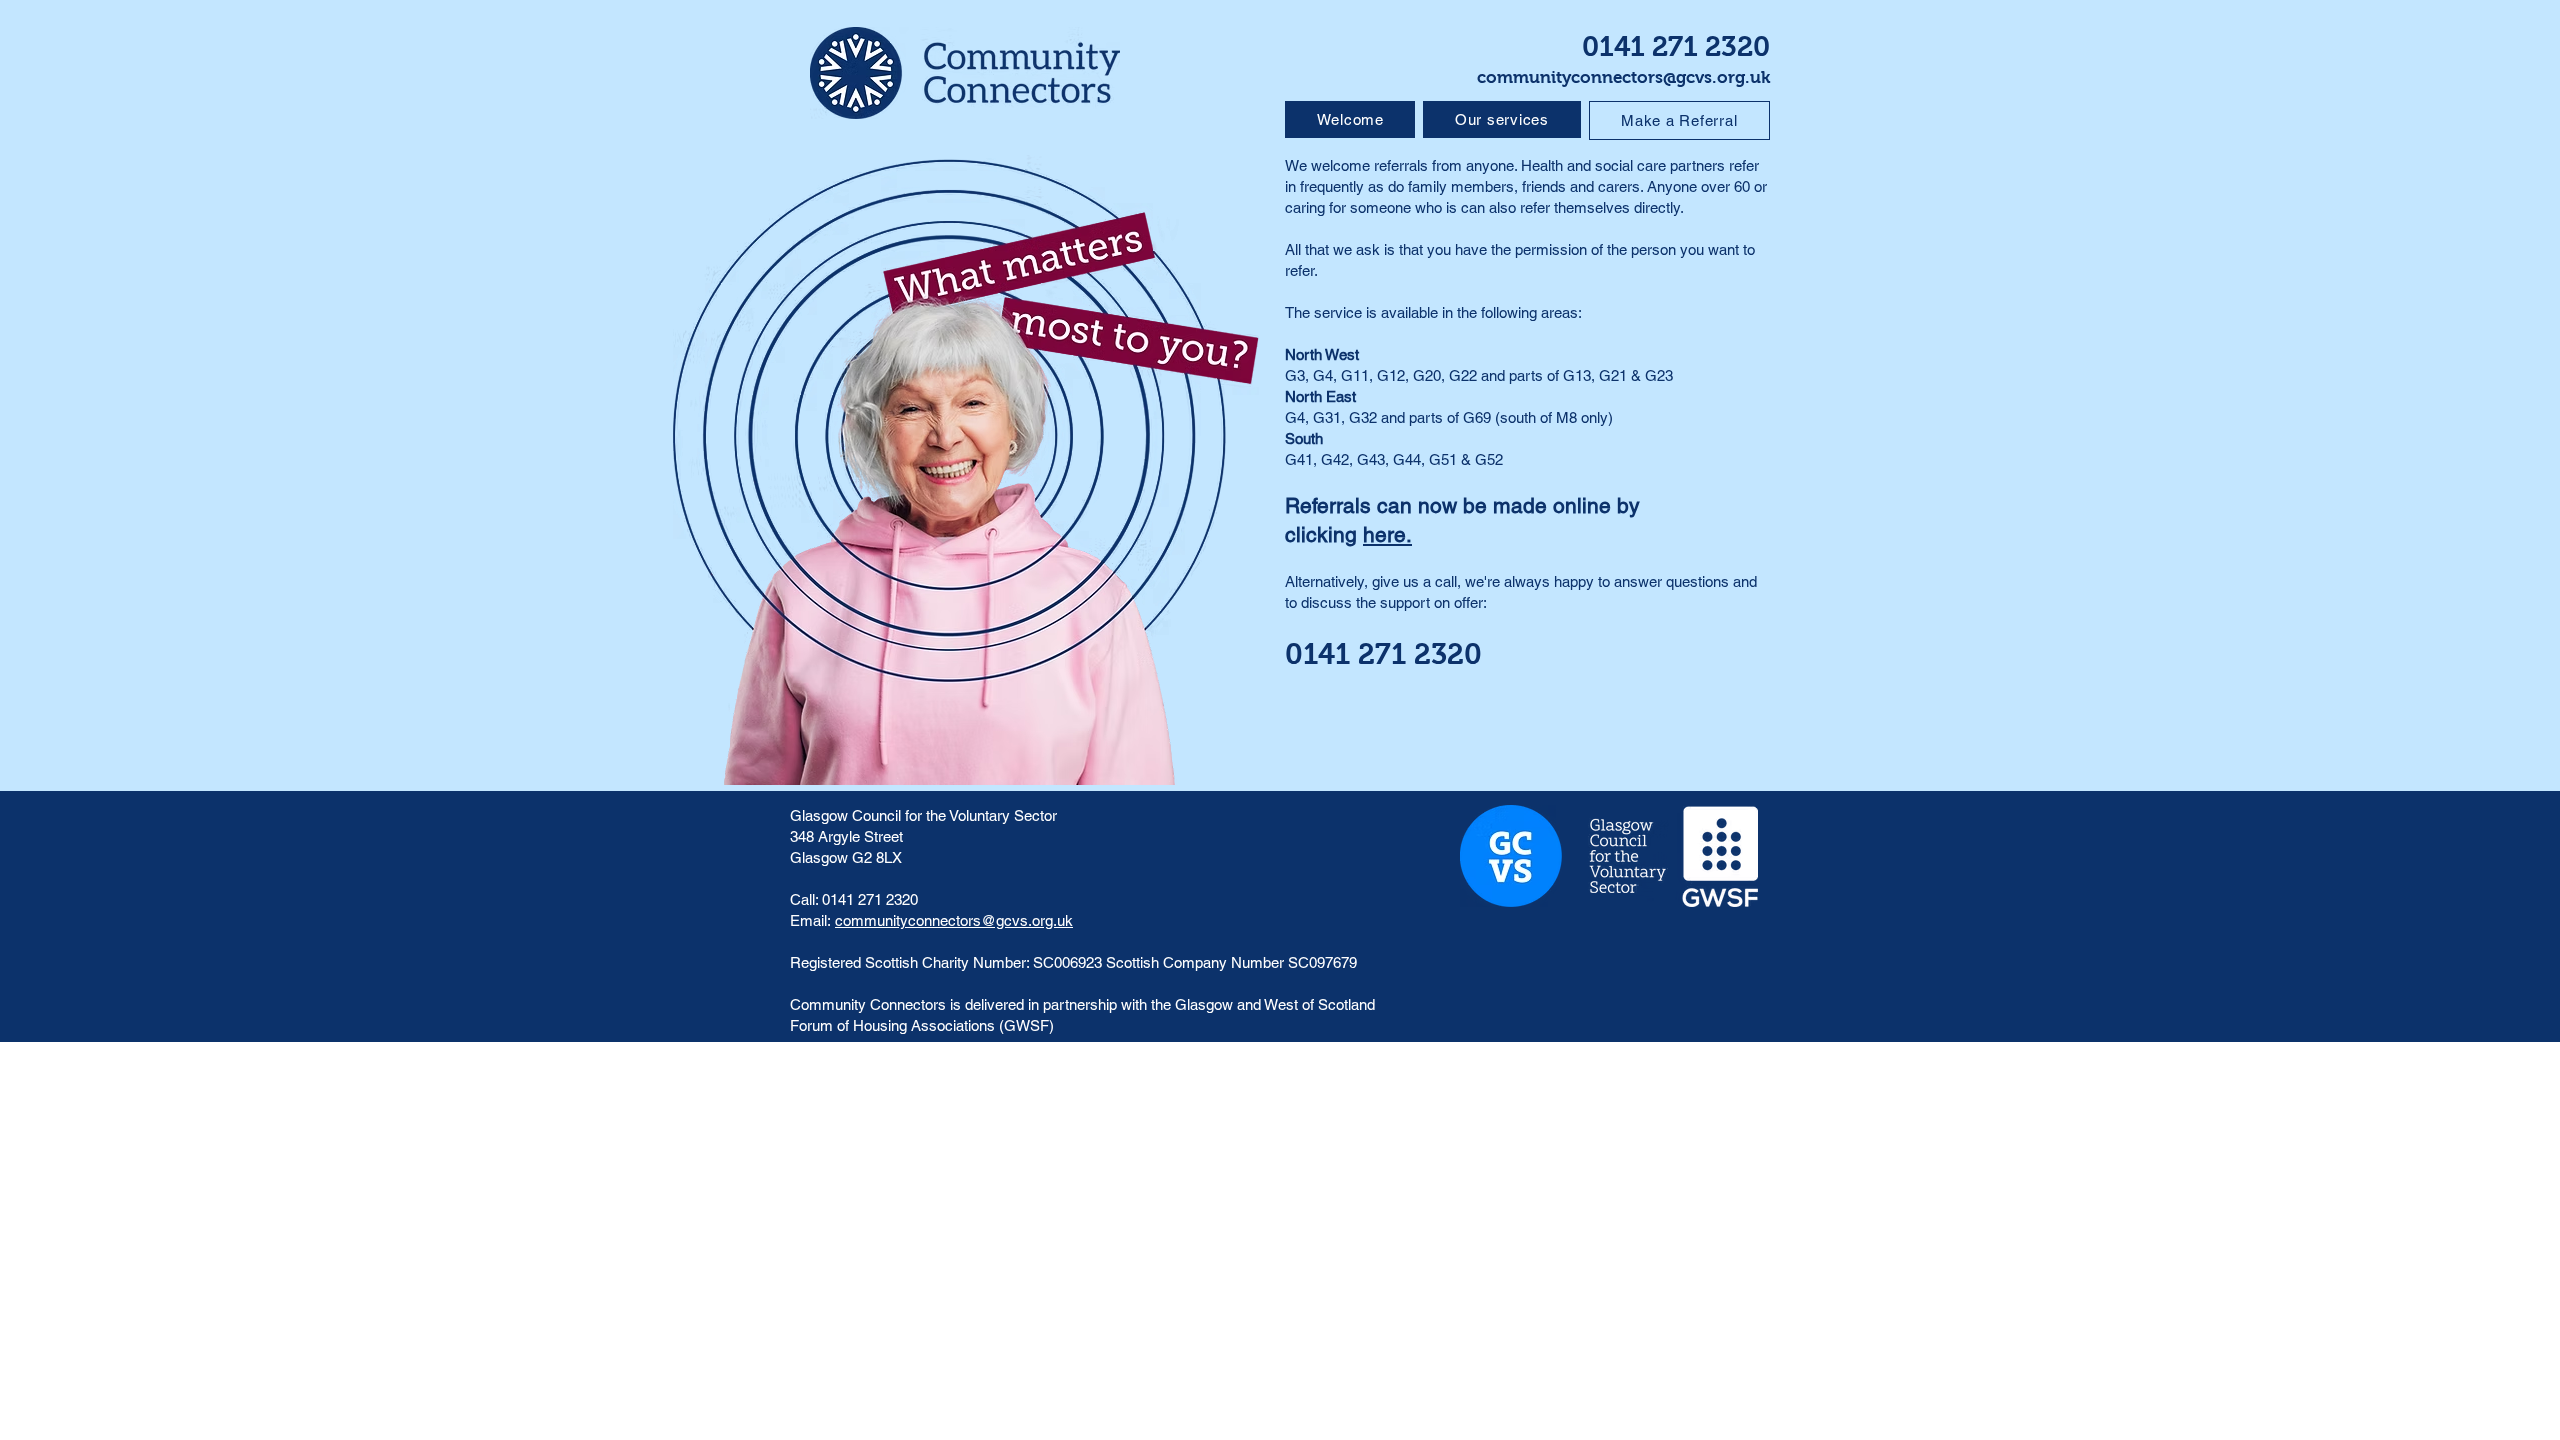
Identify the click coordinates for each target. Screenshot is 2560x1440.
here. (1387, 534)
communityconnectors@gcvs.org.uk (1623, 77)
